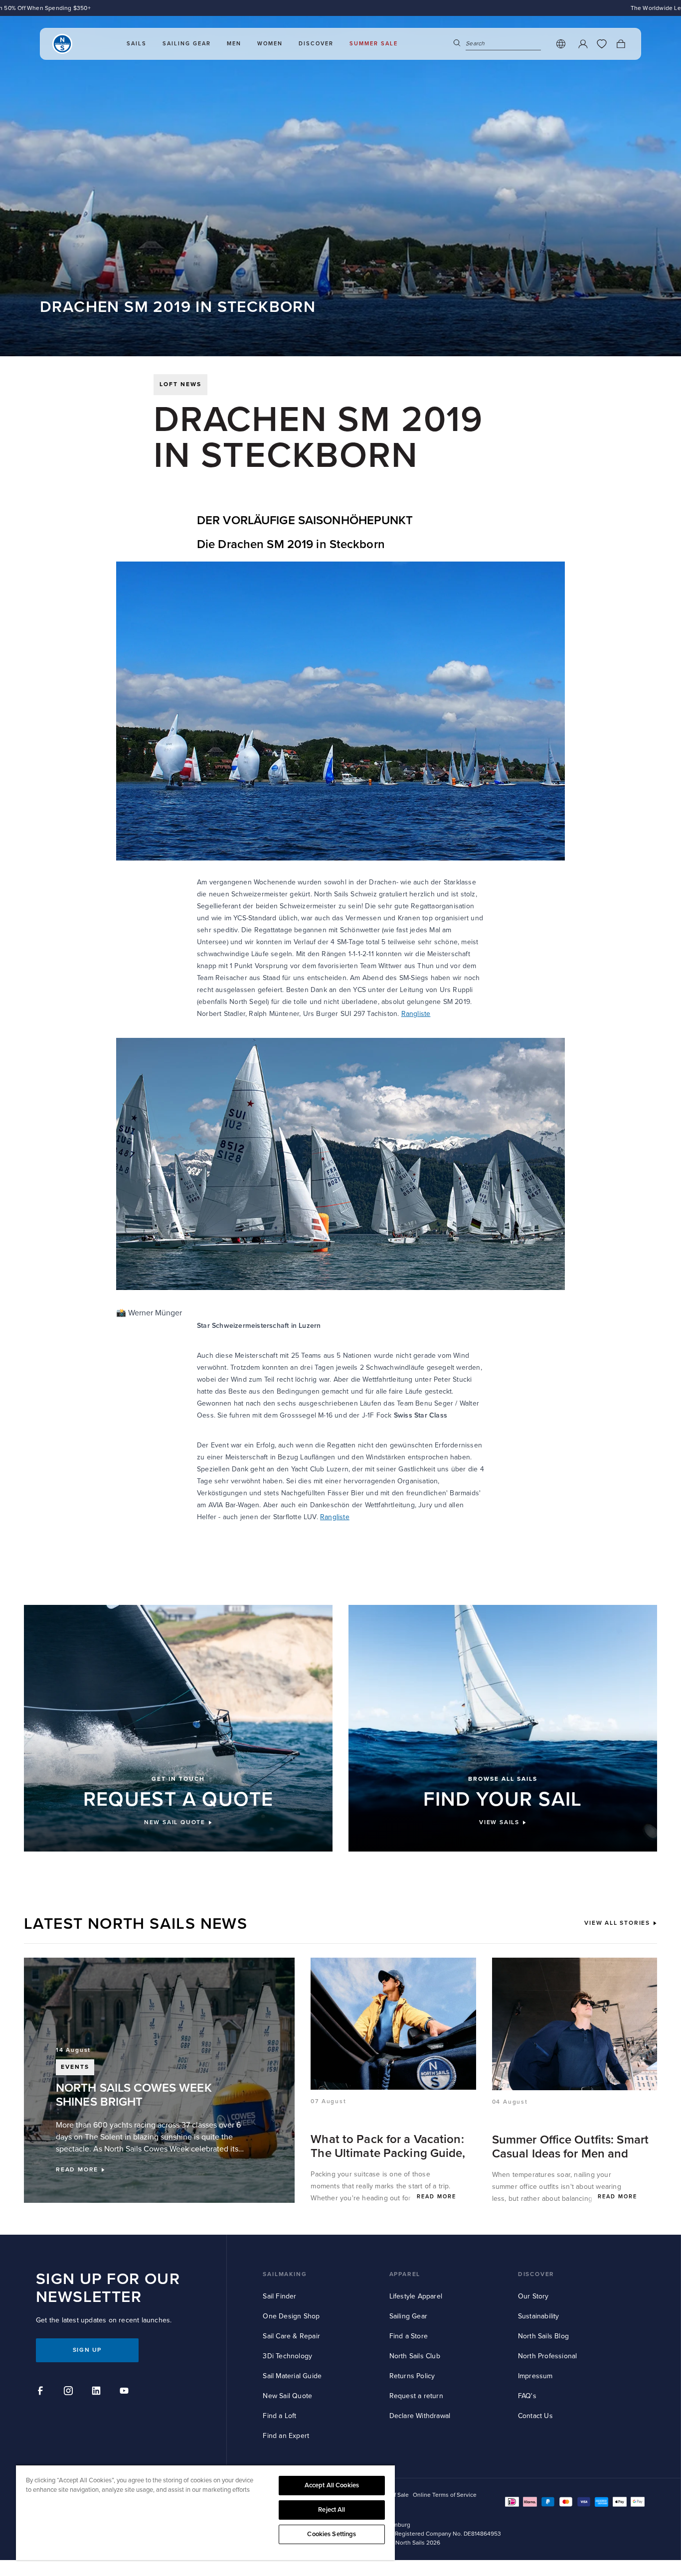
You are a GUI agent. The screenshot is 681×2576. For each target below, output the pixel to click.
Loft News (180, 384)
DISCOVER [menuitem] (316, 44)
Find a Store (409, 2336)
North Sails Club (415, 2356)
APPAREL (405, 2274)
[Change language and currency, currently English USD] (561, 44)
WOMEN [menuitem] (270, 44)
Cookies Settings (332, 2534)
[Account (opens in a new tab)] (583, 44)
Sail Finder (279, 2296)
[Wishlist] (602, 44)
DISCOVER (536, 2274)
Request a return (416, 2396)
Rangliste (416, 1014)
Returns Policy (412, 2376)
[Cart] (621, 44)
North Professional (548, 2356)
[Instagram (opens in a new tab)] (70, 2392)
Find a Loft (279, 2416)
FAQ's (527, 2396)
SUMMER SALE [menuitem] (374, 44)
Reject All (332, 2510)
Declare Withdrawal (420, 2416)
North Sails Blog (543, 2336)
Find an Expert (286, 2436)
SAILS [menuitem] (137, 44)
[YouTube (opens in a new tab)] (126, 2392)
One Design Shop (291, 2316)
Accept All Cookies (332, 2485)
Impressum (535, 2376)
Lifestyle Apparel (416, 2296)
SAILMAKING (285, 2274)
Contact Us (535, 2416)
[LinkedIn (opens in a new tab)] (98, 2392)
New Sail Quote (287, 2396)
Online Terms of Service (445, 2495)
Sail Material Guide (292, 2376)
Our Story (533, 2296)
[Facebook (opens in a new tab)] (42, 2392)
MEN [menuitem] (234, 44)
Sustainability (539, 2316)
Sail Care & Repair (291, 2336)
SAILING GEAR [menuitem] (187, 44)
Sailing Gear (408, 2316)
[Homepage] (62, 44)
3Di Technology (287, 2356)
